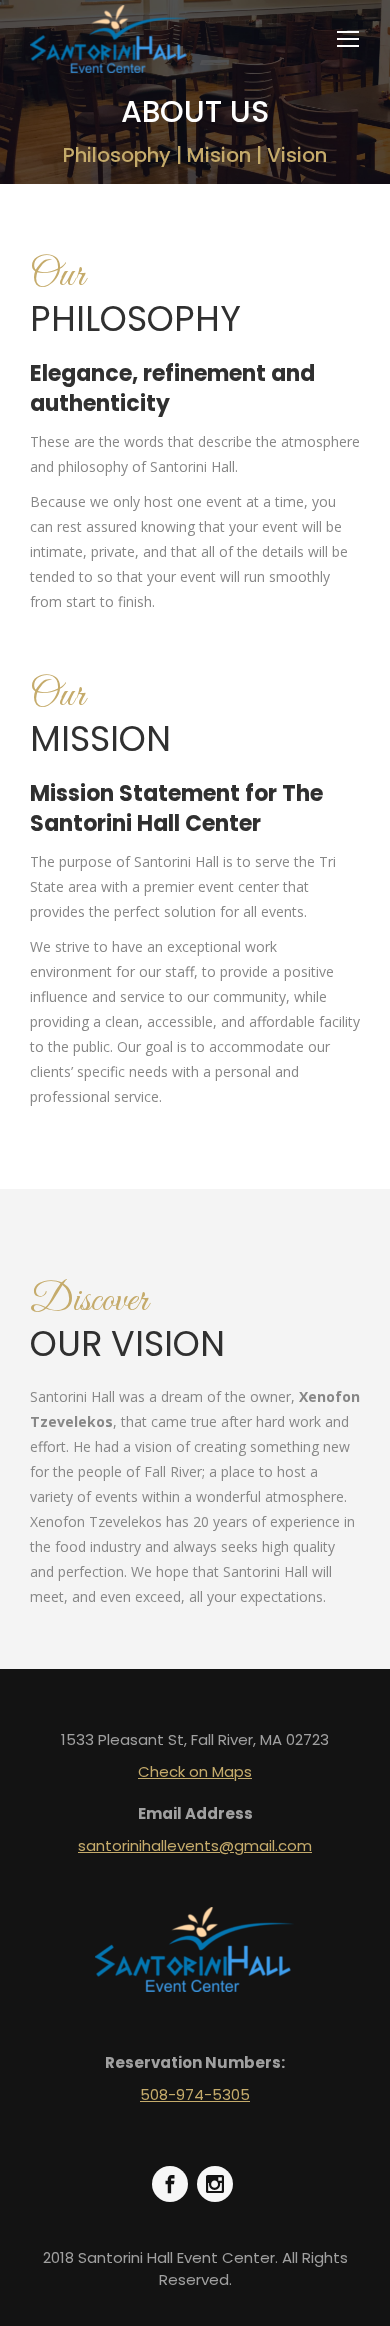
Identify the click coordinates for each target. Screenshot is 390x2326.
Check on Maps (195, 1771)
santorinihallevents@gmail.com (195, 1845)
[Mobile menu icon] (348, 39)
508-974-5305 (195, 2094)
